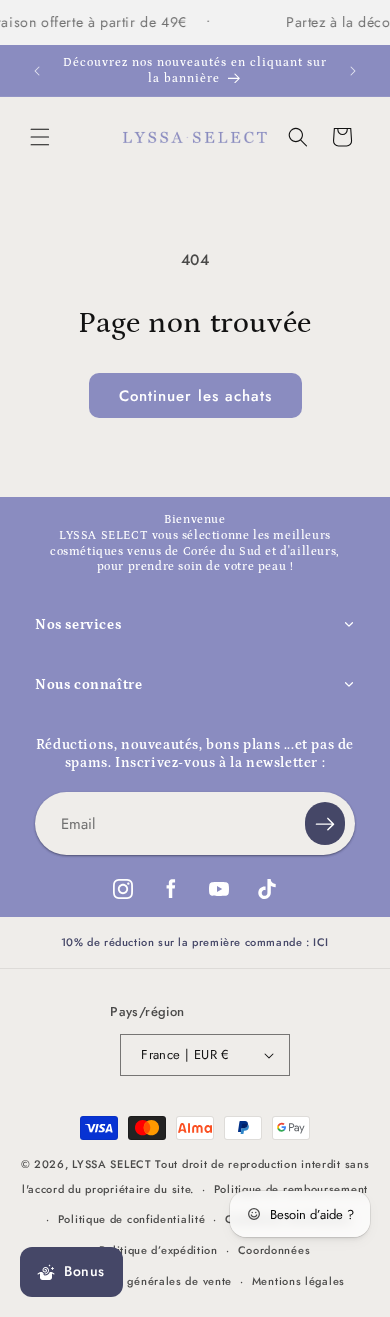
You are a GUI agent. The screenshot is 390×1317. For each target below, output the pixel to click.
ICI (321, 942)
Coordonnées (274, 1250)
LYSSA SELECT (111, 1164)
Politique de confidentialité (132, 1219)
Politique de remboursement (291, 1189)
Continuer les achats (195, 396)
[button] (40, 137)
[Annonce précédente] (37, 71)
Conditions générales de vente (148, 1281)
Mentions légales (298, 1281)
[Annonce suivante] (353, 71)
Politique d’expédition (158, 1250)
